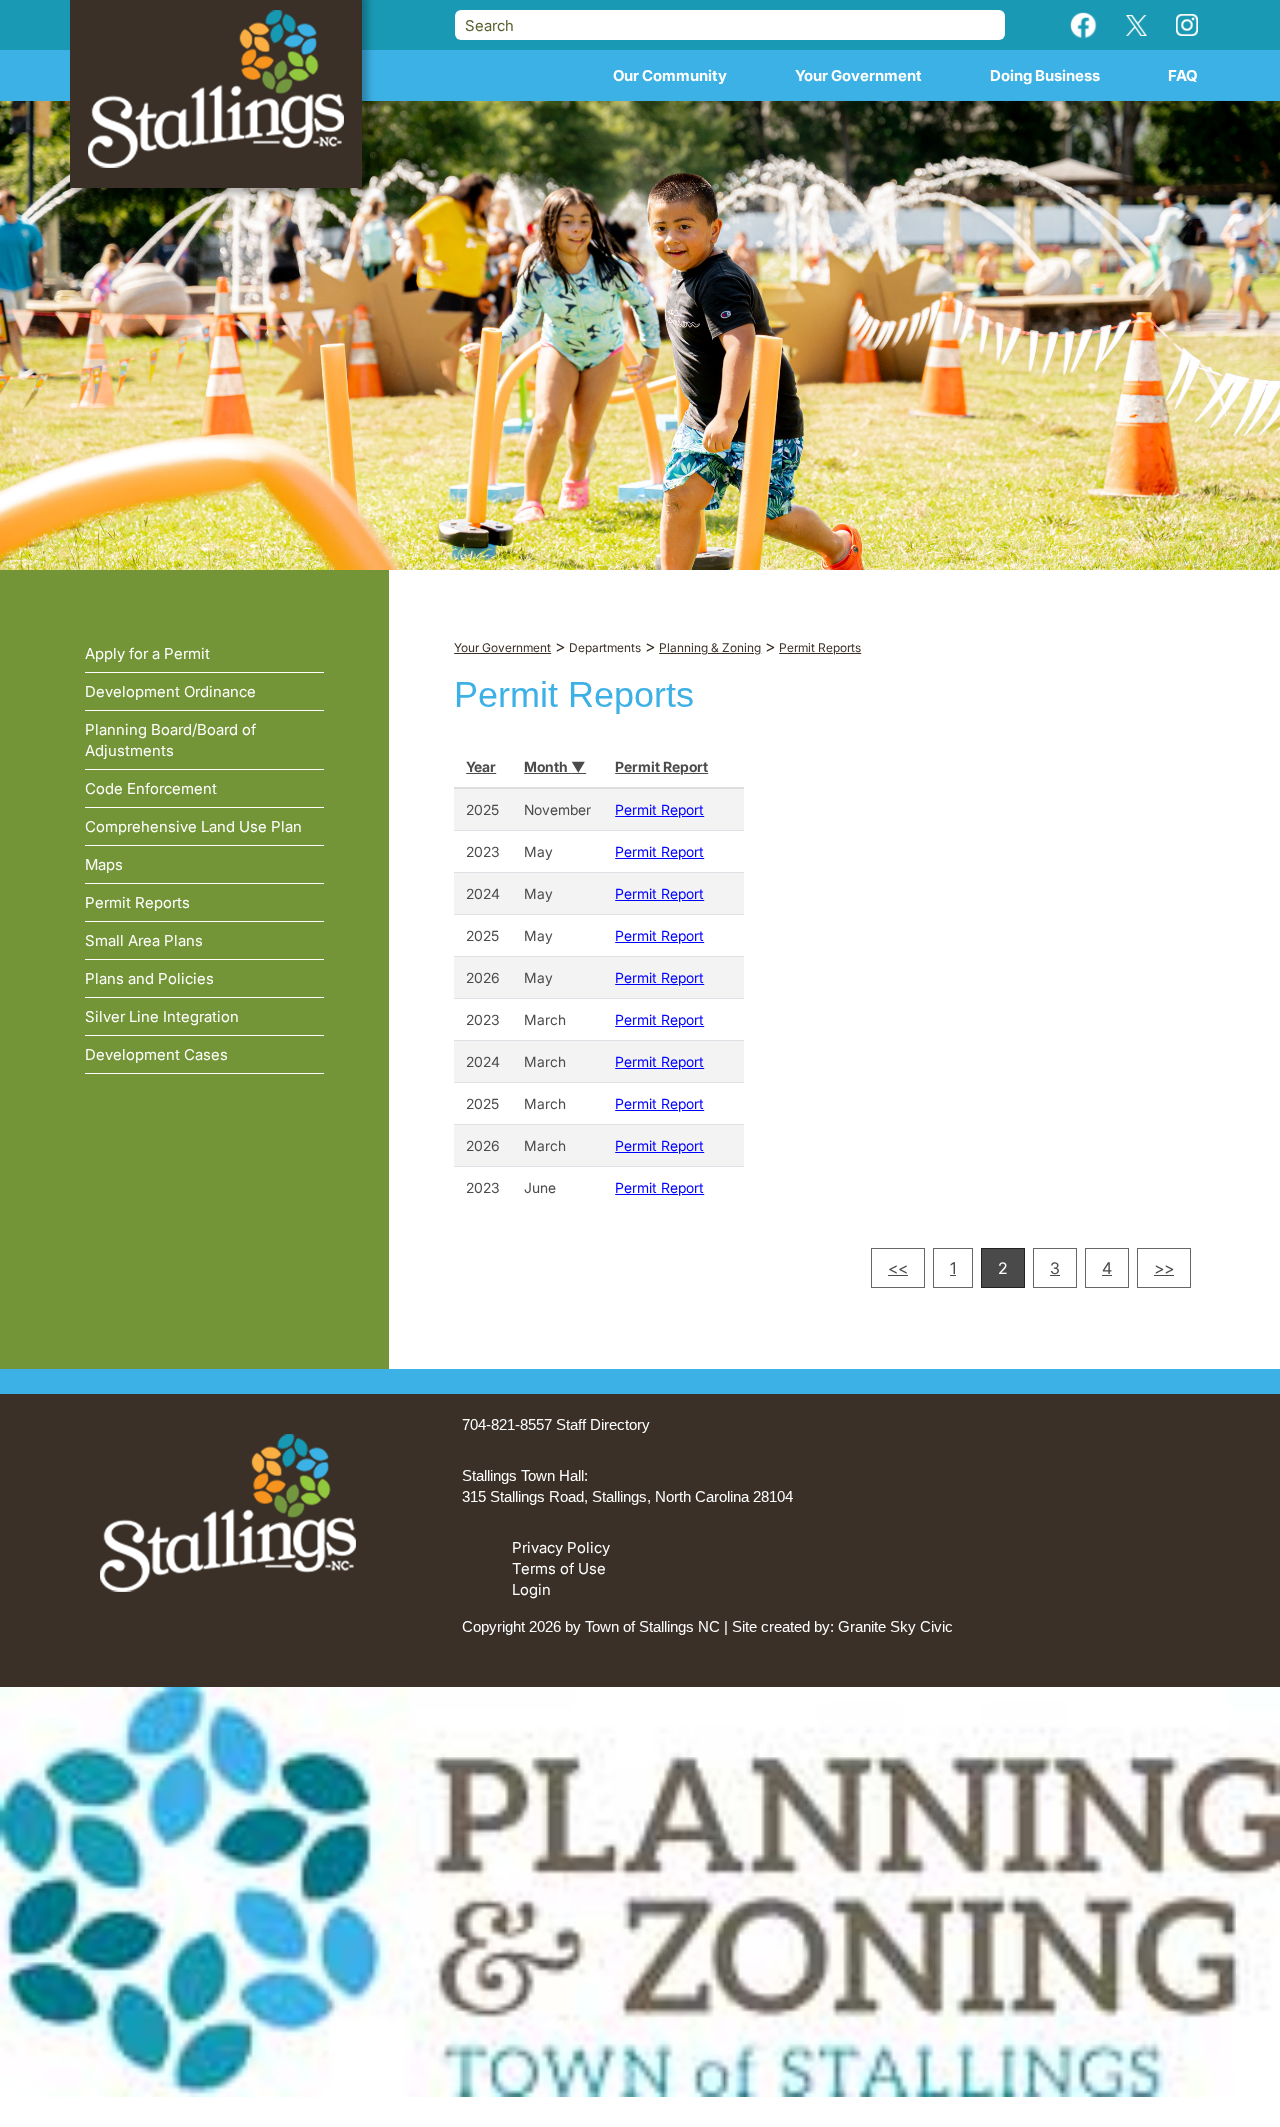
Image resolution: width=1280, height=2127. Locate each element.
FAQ (1183, 75)
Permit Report (661, 766)
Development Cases (156, 1054)
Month (547, 766)
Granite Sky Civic (895, 1626)
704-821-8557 (507, 1424)
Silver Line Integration (162, 1016)
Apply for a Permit (147, 653)
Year (481, 766)
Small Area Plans (144, 940)
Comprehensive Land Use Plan (193, 826)
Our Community (670, 75)
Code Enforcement (151, 788)
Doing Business (1045, 75)
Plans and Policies (149, 978)
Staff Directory (603, 1424)
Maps (104, 864)
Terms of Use (559, 1568)
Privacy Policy (561, 1547)
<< (898, 1268)
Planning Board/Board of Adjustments (170, 740)
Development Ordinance (170, 691)
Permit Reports (137, 902)
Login (531, 1589)
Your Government (858, 75)
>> (1164, 1268)
